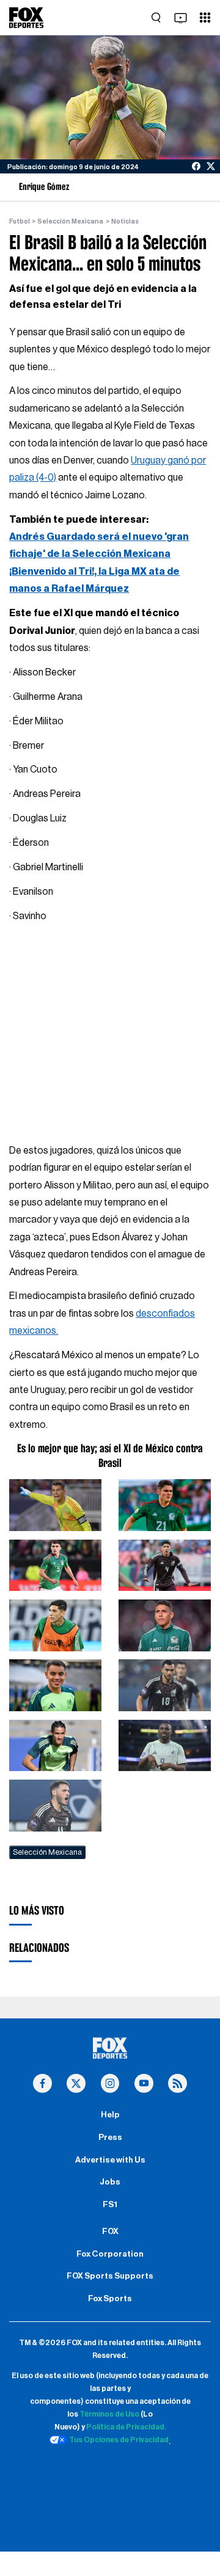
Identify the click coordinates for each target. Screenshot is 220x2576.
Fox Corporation (110, 2254)
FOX (110, 2232)
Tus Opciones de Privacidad (119, 2440)
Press (110, 2138)
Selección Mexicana (70, 221)
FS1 (110, 2205)
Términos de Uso (109, 2414)
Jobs (110, 2182)
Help (110, 2115)
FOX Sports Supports (110, 2276)
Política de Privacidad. (126, 2427)
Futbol (20, 221)
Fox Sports (110, 2299)
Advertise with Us (110, 2160)
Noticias (125, 221)
